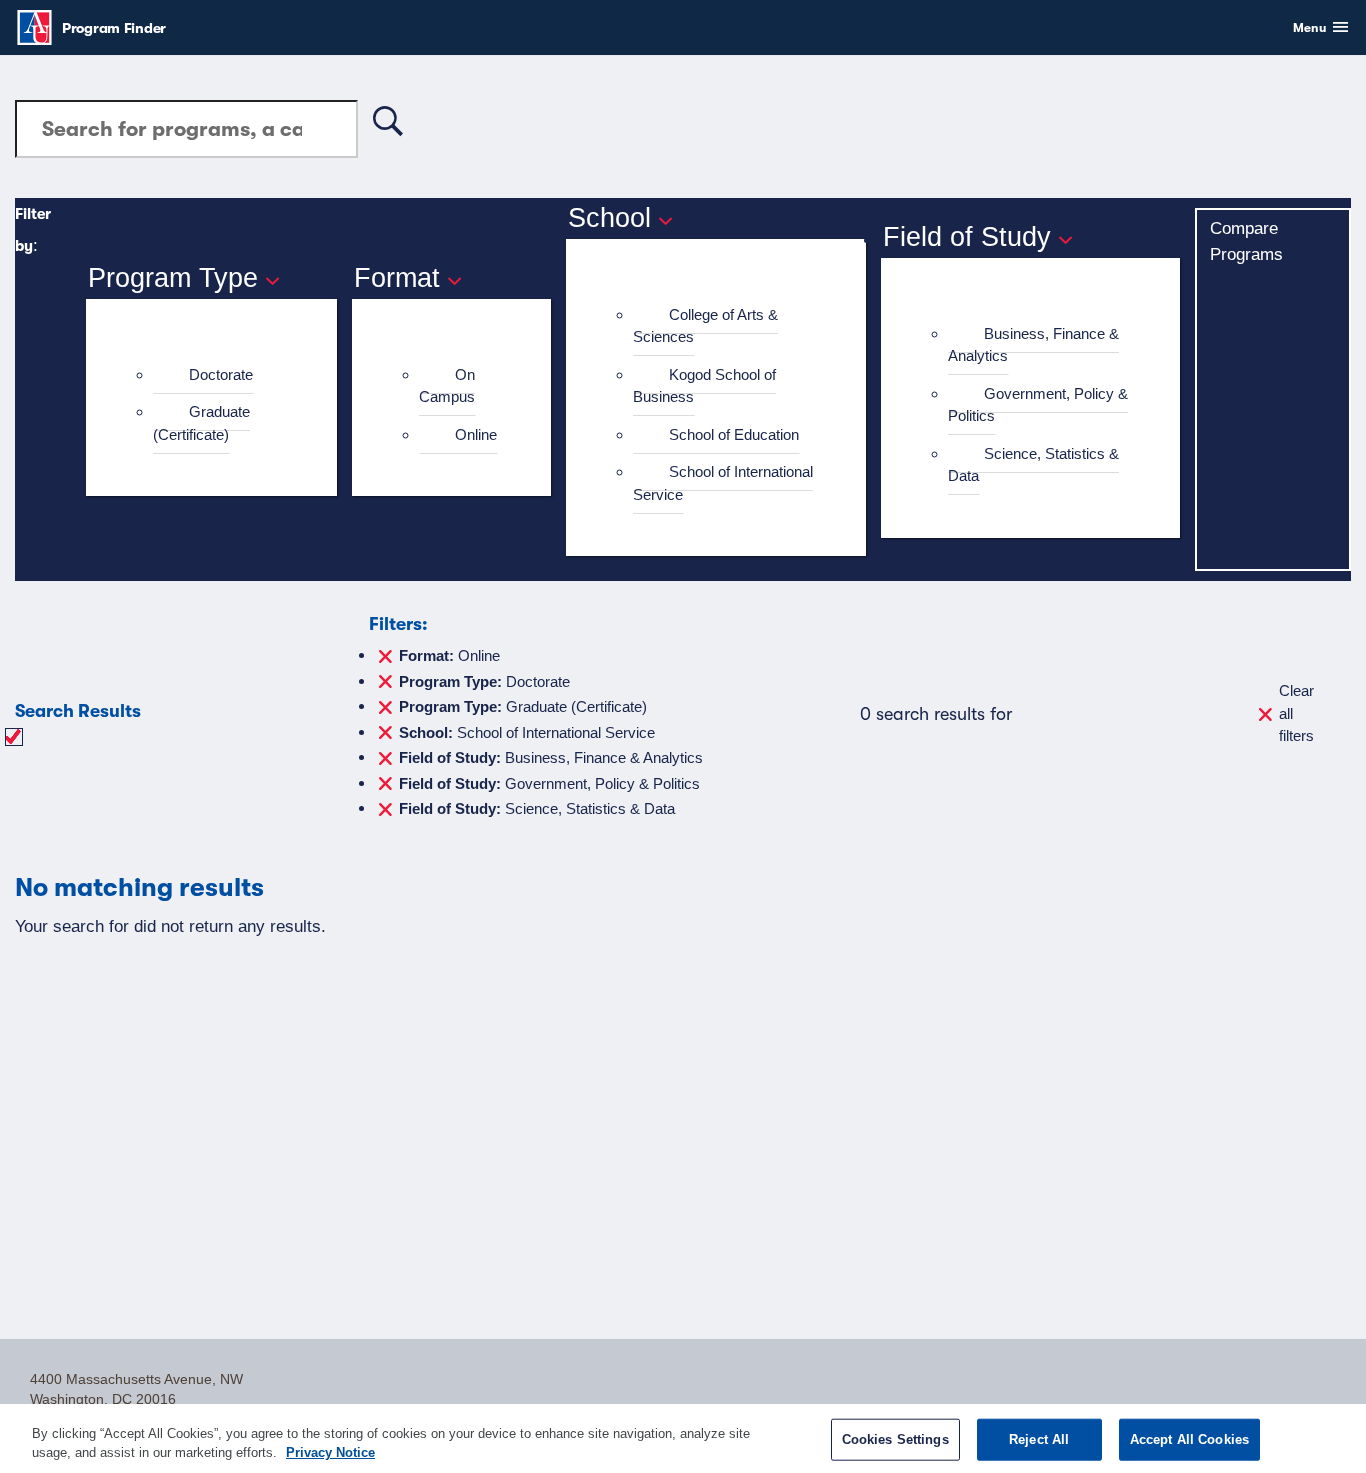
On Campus (447, 386)
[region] (683, 1438)
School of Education (734, 434)
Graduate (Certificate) (201, 423)
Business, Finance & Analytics (1033, 345)
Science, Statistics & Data (1033, 465)
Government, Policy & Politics (1038, 405)
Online (476, 434)
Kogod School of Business (704, 386)
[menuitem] (220, 375)
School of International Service (723, 483)
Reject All (1039, 1439)
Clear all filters (1296, 713)
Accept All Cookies (1189, 1439)
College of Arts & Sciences (705, 326)
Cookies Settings (895, 1439)
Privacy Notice (330, 1452)
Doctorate (221, 374)
